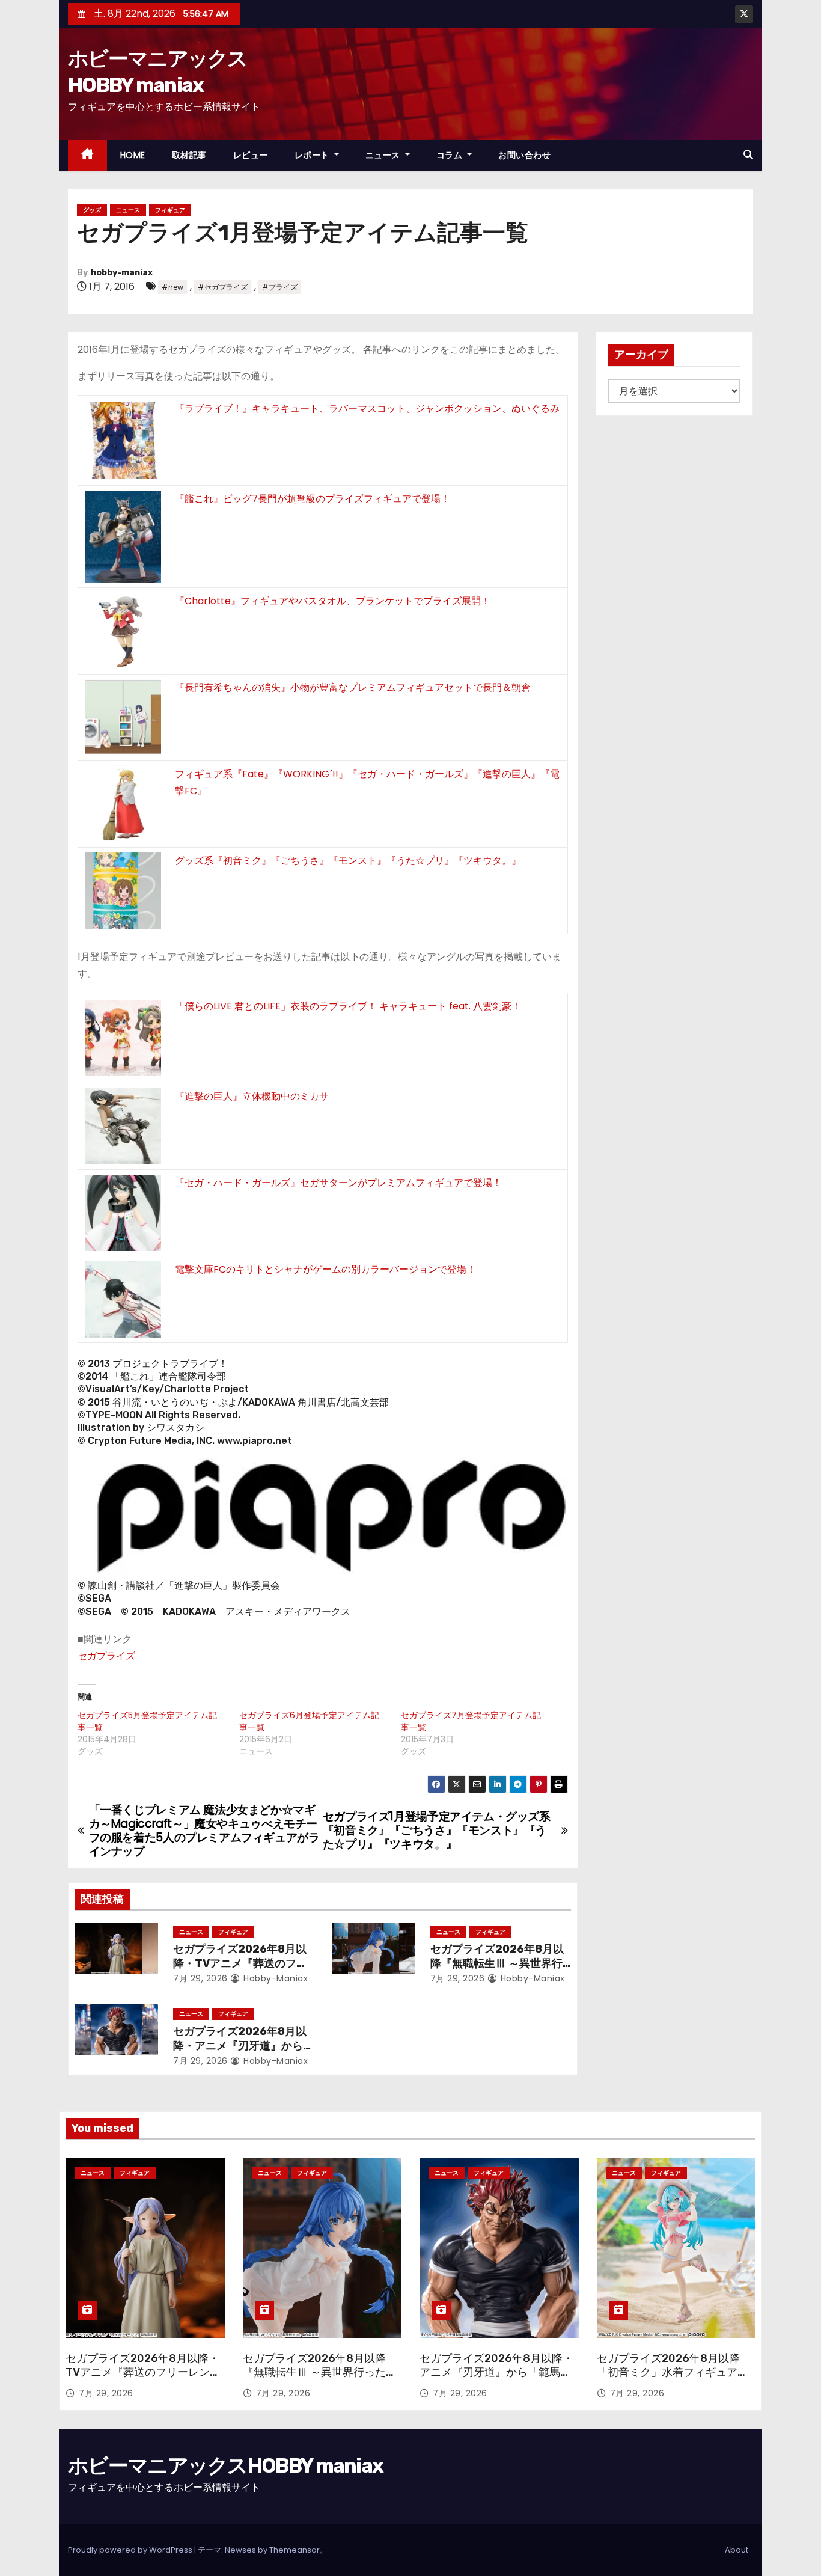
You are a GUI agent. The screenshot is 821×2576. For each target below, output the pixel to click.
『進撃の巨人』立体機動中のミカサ (252, 1096)
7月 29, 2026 (200, 1978)
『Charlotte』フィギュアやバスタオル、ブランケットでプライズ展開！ (333, 601)
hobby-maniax (122, 273)
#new (172, 287)
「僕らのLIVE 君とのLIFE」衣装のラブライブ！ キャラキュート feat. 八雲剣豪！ (348, 1006)
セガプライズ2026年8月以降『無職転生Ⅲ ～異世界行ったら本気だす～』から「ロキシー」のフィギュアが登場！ (320, 2380)
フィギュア (170, 210)
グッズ (92, 210)
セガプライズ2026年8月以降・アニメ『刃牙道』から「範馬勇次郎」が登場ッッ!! (241, 2046)
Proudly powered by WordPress (131, 2550)
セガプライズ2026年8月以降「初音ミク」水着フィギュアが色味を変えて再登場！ (673, 2373)
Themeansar (295, 2550)
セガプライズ (106, 1656)
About (737, 2550)
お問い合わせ (524, 155)
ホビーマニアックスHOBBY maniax (225, 2466)
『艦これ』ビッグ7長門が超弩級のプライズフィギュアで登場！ (313, 499)
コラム (451, 155)
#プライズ (280, 287)
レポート (313, 155)
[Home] (87, 155)
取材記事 (189, 155)
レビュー (251, 155)
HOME (133, 155)
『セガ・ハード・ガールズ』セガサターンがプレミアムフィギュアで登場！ (338, 1183)
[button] (748, 155)
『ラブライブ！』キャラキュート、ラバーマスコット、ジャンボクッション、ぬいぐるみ (367, 408)
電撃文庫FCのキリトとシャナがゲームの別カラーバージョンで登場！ (325, 1269)
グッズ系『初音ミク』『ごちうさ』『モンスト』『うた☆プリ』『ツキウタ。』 (348, 861)
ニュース (384, 155)
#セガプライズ (223, 287)
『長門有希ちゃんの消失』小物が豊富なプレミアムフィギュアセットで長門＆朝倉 (353, 687)
